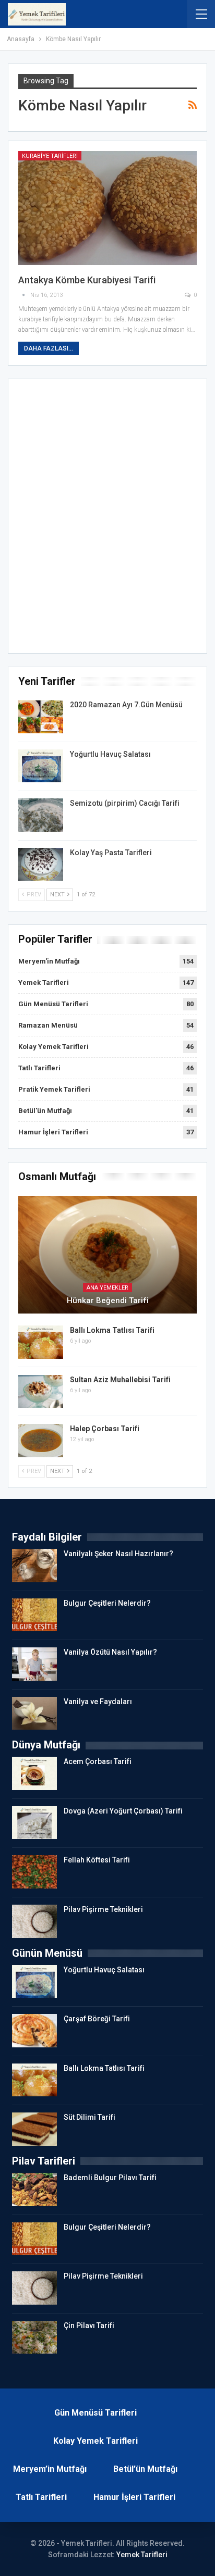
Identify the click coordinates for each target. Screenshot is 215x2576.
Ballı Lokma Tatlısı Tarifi (112, 1330)
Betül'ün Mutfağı (45, 1111)
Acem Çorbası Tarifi (98, 1761)
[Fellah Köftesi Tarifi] (34, 1872)
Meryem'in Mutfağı (49, 961)
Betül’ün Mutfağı (145, 2469)
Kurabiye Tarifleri (50, 156)
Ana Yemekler (107, 1288)
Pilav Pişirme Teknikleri (103, 1909)
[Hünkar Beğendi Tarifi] (107, 1255)
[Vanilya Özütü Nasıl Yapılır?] (34, 1664)
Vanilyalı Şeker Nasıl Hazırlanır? (118, 1554)
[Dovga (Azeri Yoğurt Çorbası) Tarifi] (34, 1823)
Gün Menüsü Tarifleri (53, 1004)
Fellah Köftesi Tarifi (97, 1860)
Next (58, 895)
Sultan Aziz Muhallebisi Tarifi (120, 1380)
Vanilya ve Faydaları (98, 1702)
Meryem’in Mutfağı (50, 2469)
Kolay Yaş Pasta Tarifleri (111, 853)
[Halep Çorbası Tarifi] (41, 1441)
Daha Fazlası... (49, 348)
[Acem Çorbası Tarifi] (34, 1773)
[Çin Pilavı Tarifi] (34, 2337)
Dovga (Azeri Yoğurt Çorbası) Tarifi (123, 1811)
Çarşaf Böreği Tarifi (97, 2019)
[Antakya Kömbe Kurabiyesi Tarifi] (107, 208)
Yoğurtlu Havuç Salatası (110, 754)
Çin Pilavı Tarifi (89, 2325)
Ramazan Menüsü (48, 1025)
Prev (33, 895)
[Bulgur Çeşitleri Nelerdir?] (34, 1615)
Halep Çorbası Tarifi (105, 1429)
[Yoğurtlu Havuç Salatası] (41, 766)
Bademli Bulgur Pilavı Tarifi (110, 2178)
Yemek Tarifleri (44, 983)
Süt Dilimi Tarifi (89, 2117)
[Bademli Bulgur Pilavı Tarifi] (34, 2190)
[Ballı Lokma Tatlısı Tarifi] (41, 1342)
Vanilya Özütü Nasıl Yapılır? (110, 1652)
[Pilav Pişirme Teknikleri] (34, 1921)
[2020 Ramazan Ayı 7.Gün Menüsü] (41, 717)
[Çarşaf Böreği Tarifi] (34, 2031)
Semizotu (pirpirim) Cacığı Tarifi (125, 803)
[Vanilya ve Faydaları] (34, 1714)
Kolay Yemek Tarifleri (53, 1047)
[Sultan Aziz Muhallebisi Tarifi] (41, 1392)
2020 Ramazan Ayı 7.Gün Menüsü (126, 705)
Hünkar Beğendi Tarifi (108, 1300)
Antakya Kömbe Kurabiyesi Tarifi (87, 280)
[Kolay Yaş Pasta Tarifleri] (41, 865)
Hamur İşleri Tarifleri (53, 1132)
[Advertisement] (107, 519)
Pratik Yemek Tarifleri (54, 1089)
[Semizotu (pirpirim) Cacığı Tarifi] (41, 815)
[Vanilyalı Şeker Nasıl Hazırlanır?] (34, 1566)
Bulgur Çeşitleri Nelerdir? (107, 1603)
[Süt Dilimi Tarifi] (34, 2129)
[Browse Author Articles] (24, 295)
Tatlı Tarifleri (39, 1068)
